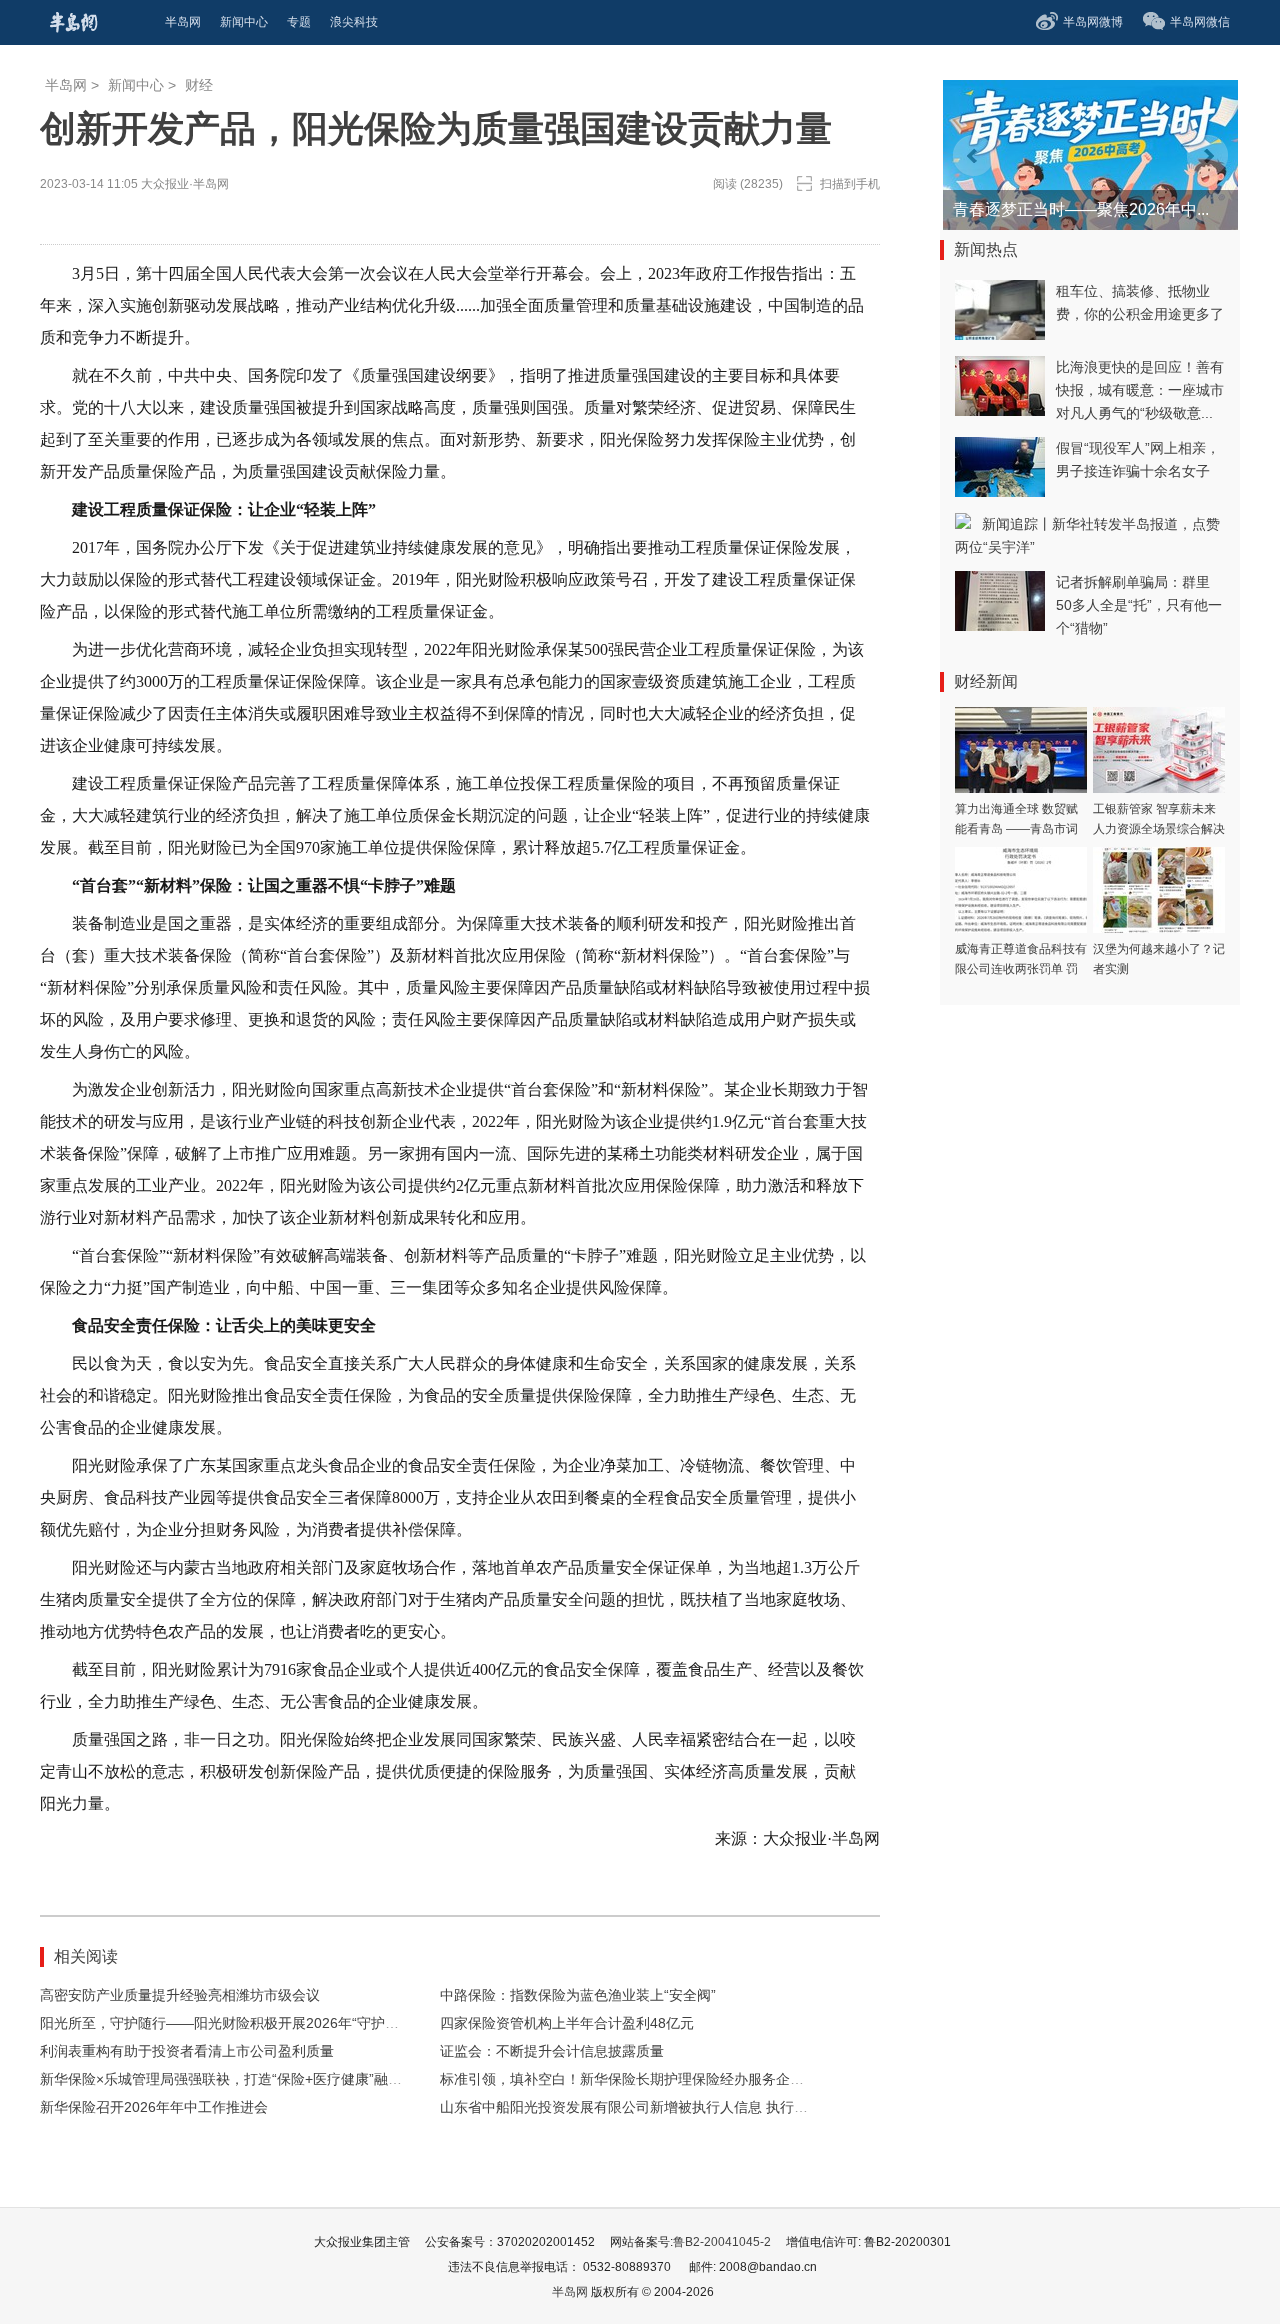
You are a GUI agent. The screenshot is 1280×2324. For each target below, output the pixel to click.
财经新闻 (986, 681)
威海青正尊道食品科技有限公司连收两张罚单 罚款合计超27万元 (1021, 969)
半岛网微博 (1093, 22)
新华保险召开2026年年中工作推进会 (154, 2107)
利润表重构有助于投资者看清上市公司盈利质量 (187, 2051)
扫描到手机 (850, 184)
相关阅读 (86, 1956)
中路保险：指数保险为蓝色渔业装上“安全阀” (578, 1995)
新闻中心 (136, 85)
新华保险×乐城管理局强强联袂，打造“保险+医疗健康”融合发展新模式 (256, 2079)
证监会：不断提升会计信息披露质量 (552, 2051)
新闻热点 (986, 249)
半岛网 (66, 85)
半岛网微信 (1200, 22)
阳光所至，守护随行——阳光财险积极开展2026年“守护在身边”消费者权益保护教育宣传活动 (327, 2023)
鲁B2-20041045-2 (722, 2242)
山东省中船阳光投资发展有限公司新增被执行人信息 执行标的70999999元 (670, 2107)
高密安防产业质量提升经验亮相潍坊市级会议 (180, 1995)
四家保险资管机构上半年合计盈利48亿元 (567, 2023)
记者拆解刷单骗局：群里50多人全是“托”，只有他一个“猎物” (1139, 605)
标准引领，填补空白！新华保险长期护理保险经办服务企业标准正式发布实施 (678, 2079)
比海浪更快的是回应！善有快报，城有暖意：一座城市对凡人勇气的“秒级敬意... (1140, 390)
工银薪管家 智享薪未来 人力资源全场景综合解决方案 (1159, 829)
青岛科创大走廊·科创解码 (1043, 209)
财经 (199, 85)
